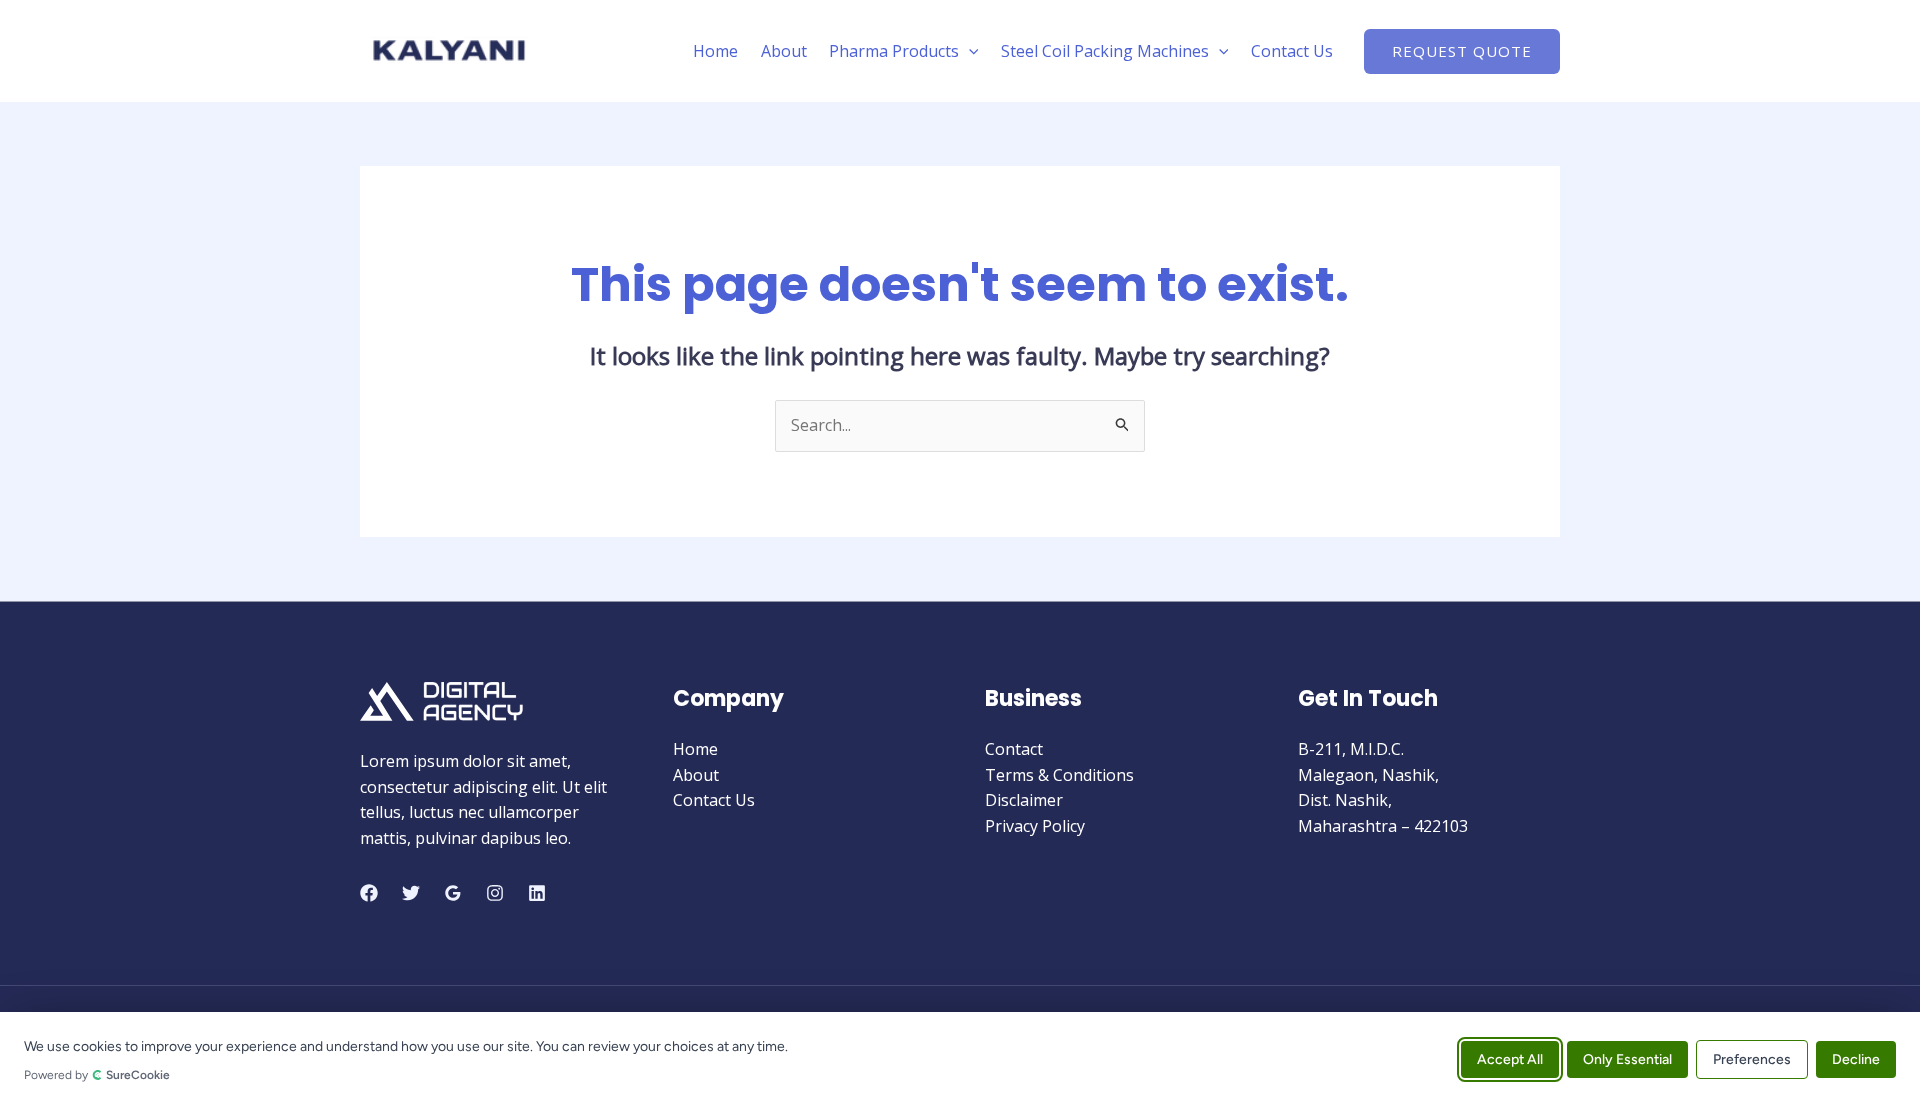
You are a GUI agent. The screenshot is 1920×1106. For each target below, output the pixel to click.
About (784, 51)
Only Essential (1627, 1058)
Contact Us (1292, 51)
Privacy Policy (1035, 826)
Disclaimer (1024, 800)
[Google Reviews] (453, 893)
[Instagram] (495, 893)
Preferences (1752, 1058)
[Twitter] (411, 893)
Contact (1014, 749)
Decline (1856, 1058)
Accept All (1510, 1058)
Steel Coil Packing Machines (1105, 51)
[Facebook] (369, 893)
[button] (969, 51)
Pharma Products (894, 51)
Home (715, 51)
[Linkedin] (537, 893)
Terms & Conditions (1059, 775)
